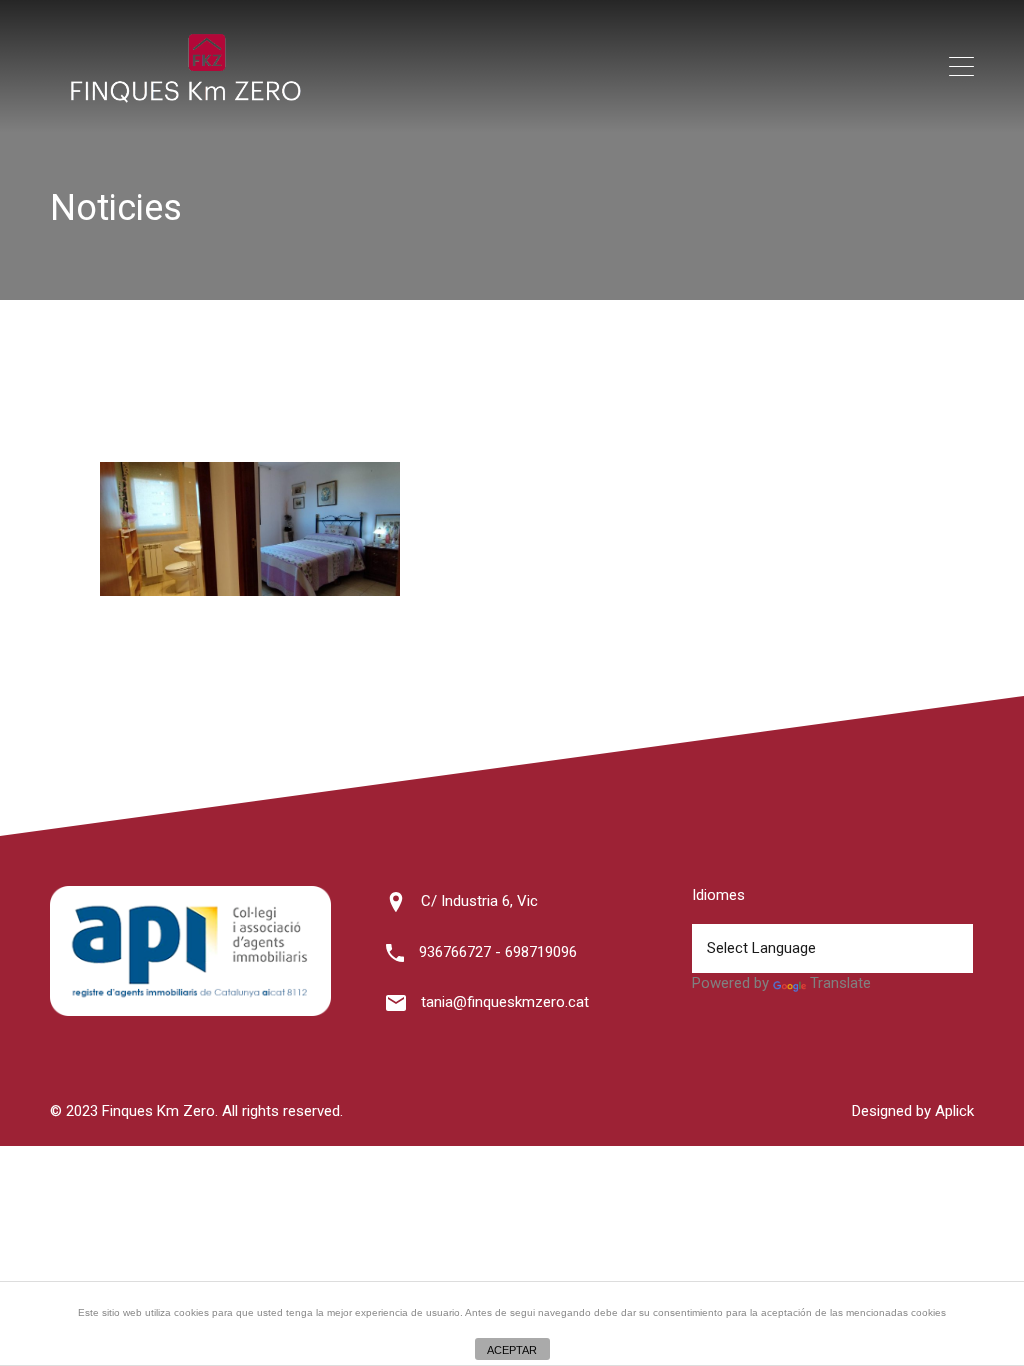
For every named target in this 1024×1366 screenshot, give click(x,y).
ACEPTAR (512, 1350)
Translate (840, 983)
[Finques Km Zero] (185, 98)
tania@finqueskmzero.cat (505, 1002)
